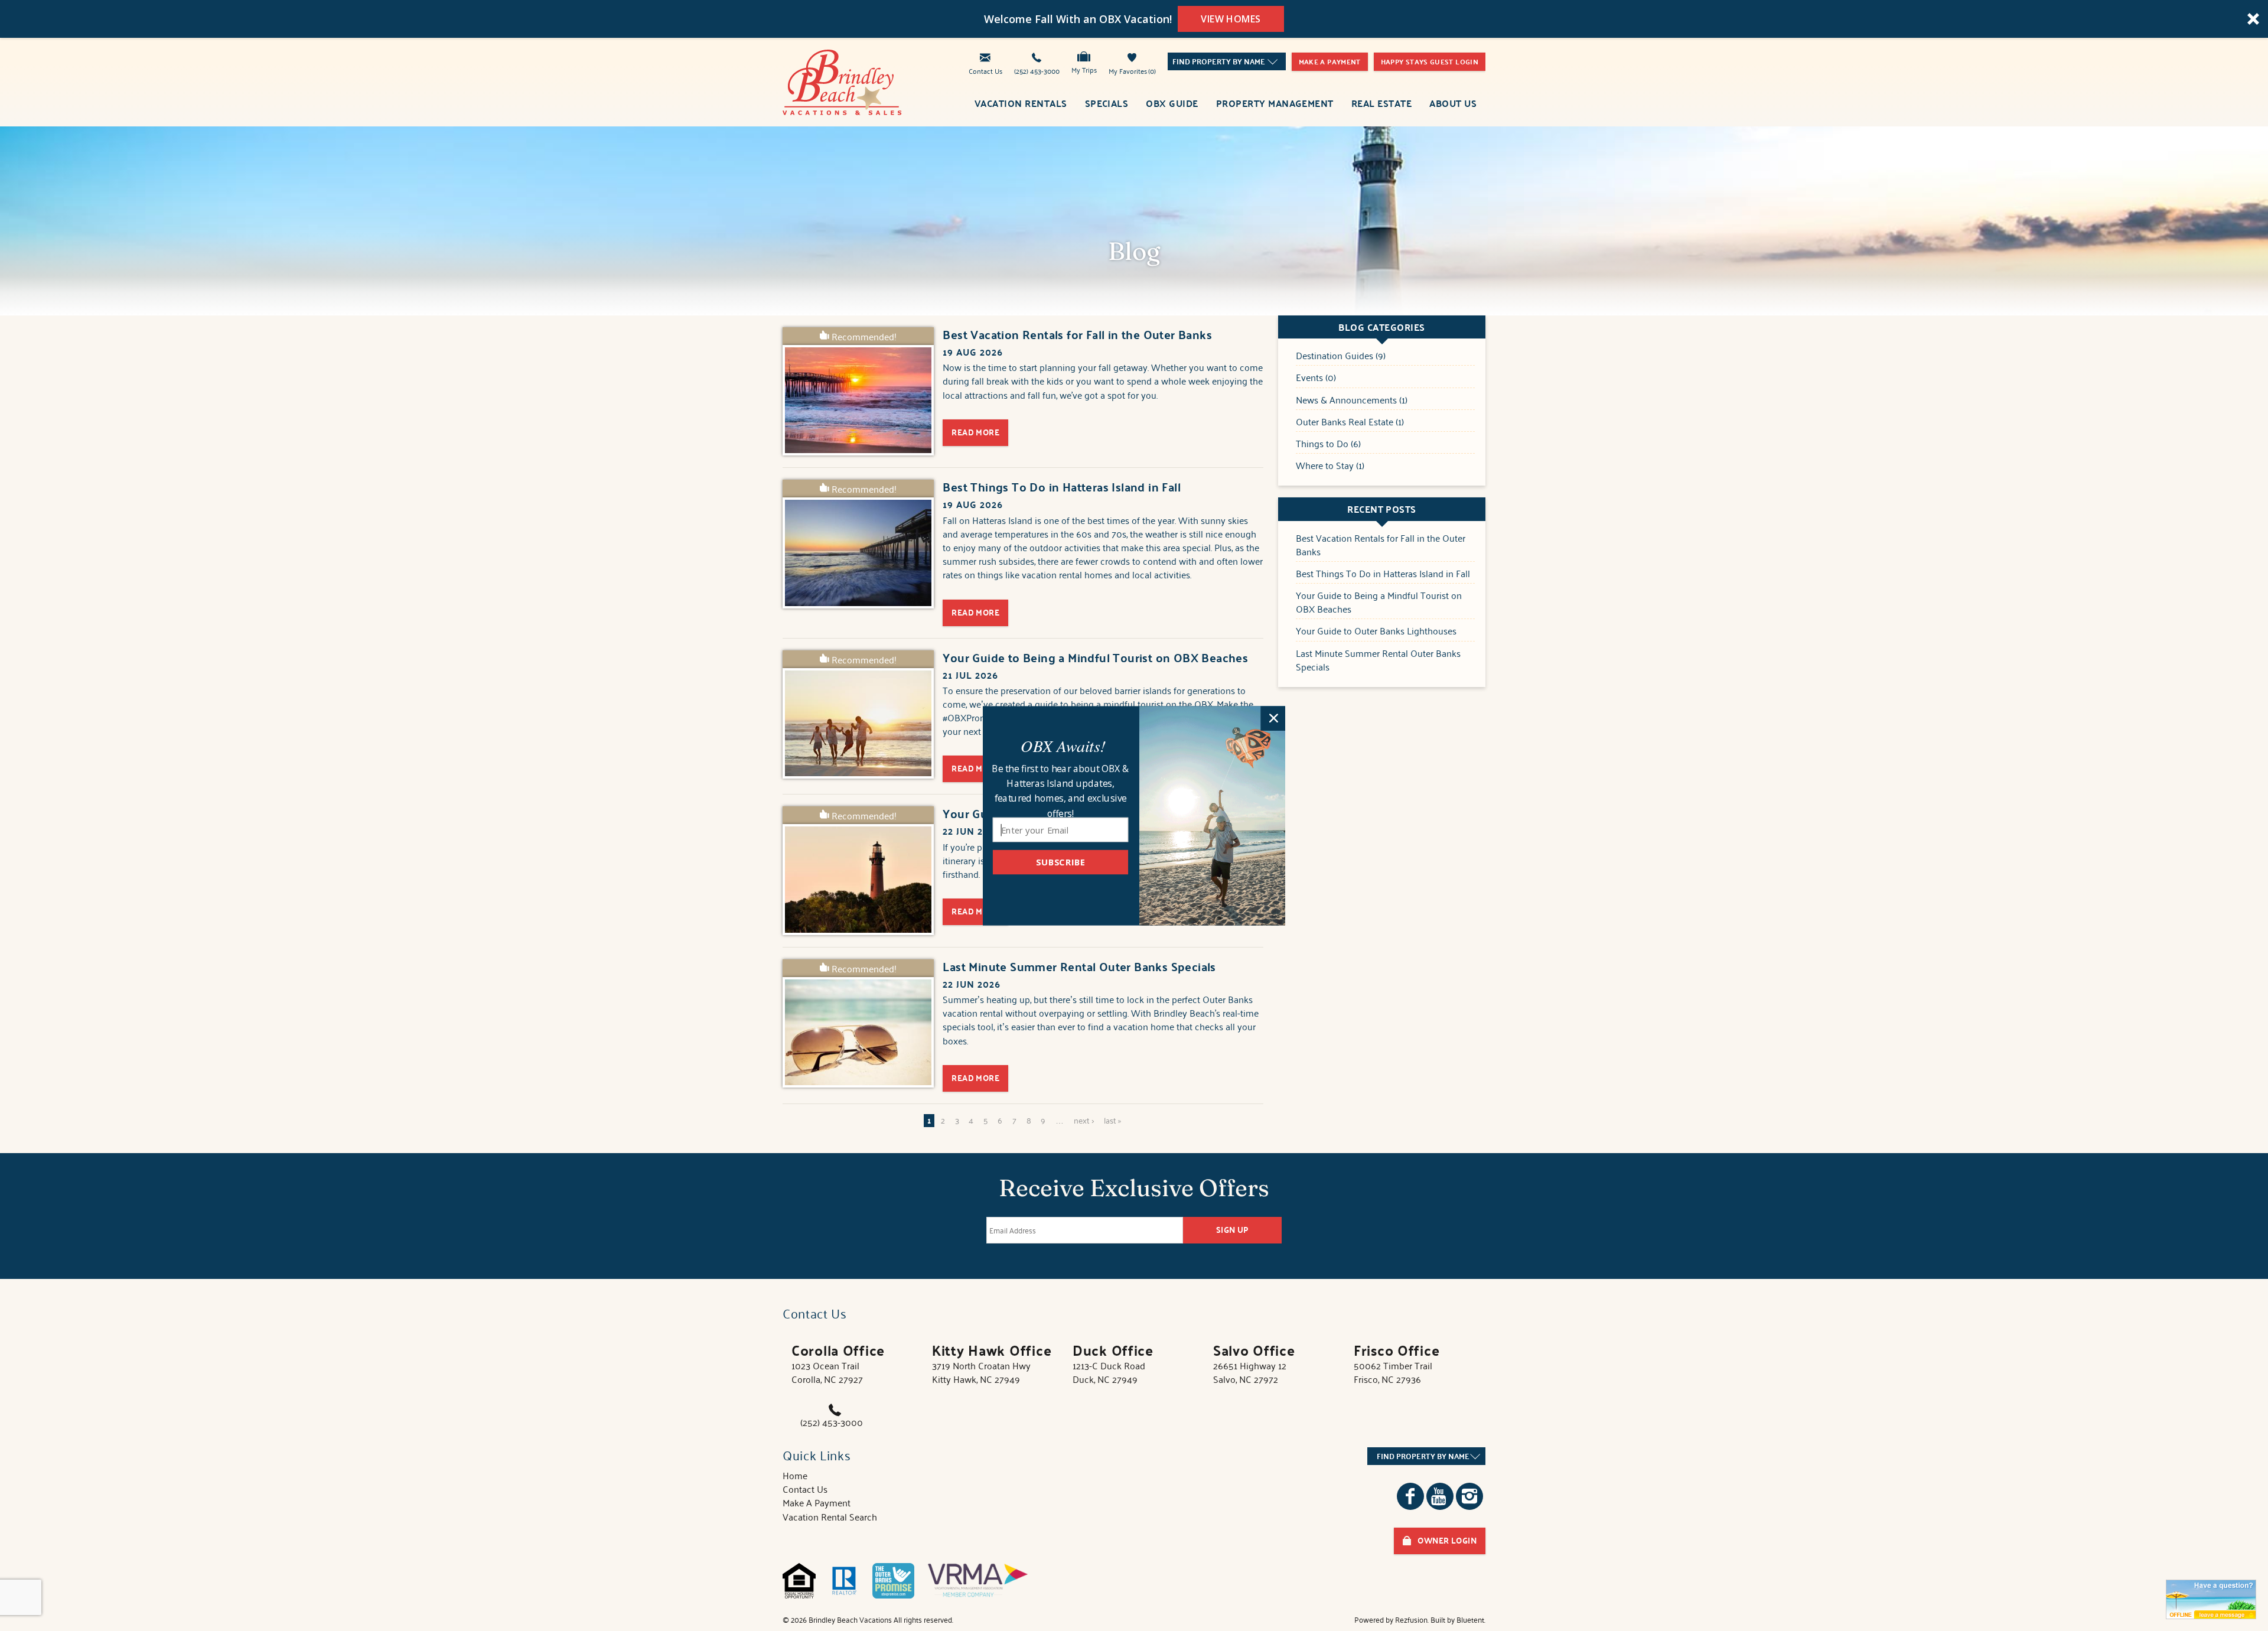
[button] (1063, 745)
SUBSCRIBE (1060, 861)
